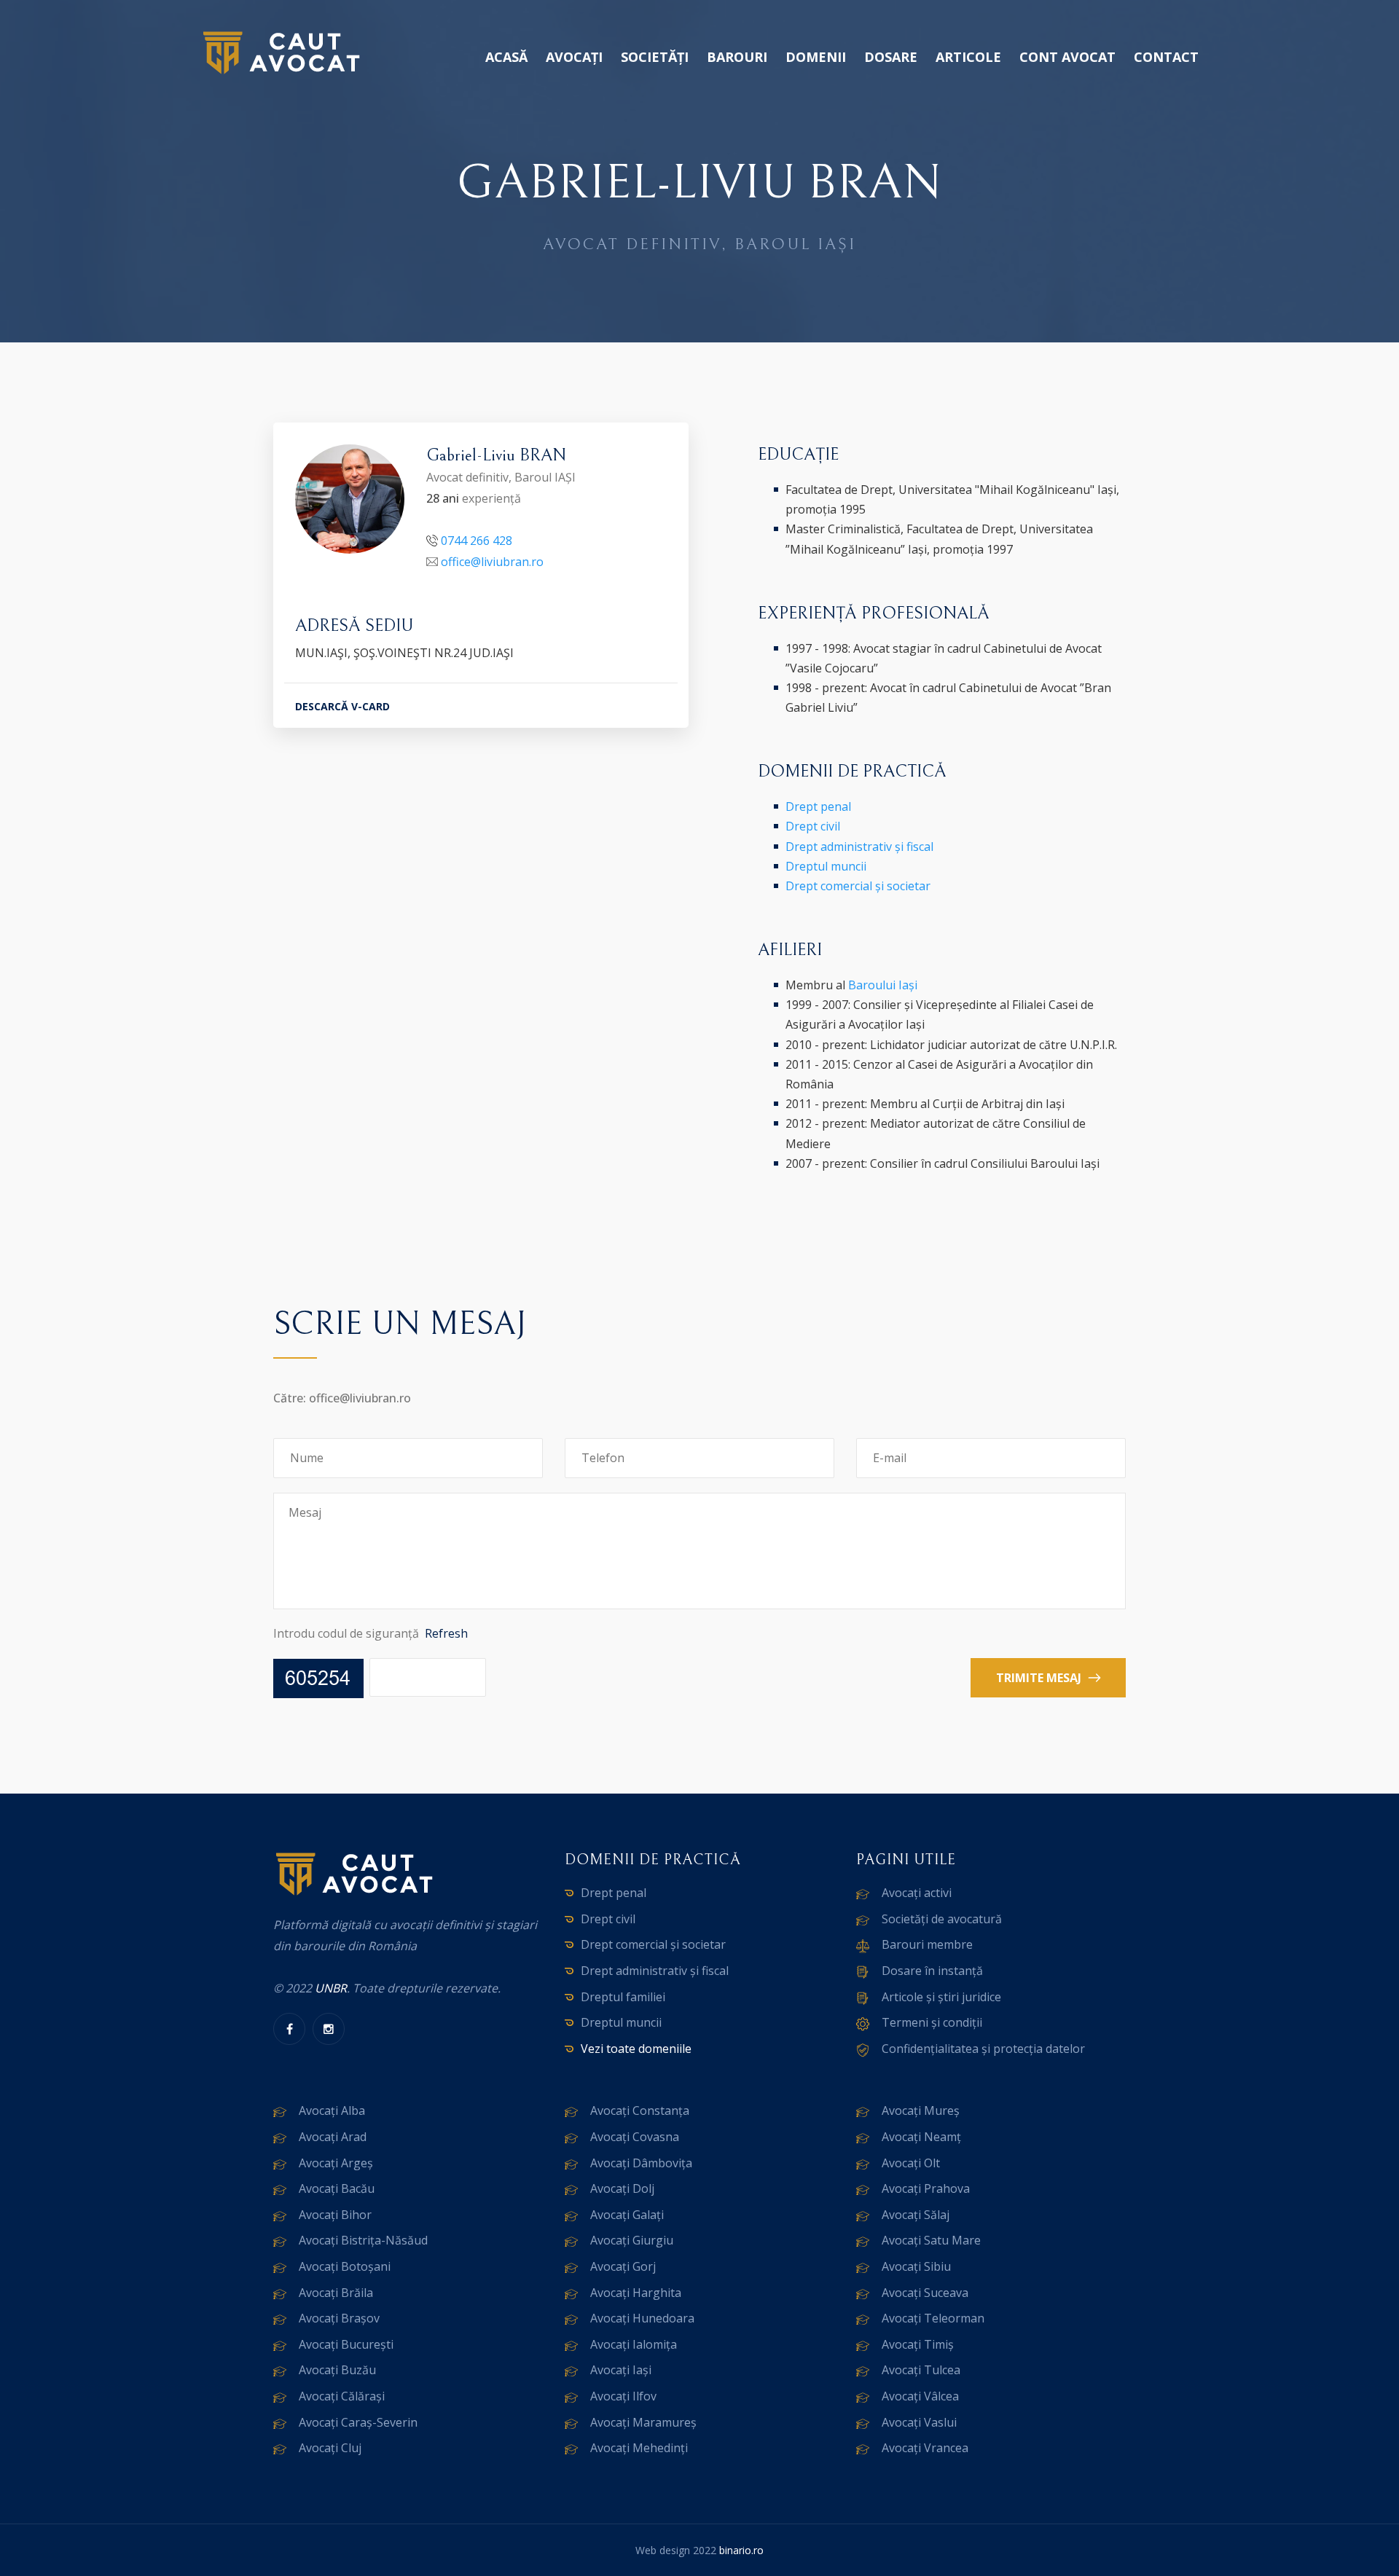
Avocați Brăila (336, 2293)
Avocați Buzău (337, 2370)
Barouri (737, 57)
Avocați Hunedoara (642, 2318)
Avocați (574, 57)
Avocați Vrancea (925, 2448)
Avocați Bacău (337, 2188)
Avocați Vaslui (919, 2422)
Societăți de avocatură (942, 1919)
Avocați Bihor (335, 2215)
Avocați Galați (627, 2215)
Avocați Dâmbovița (641, 2163)
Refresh (446, 1633)
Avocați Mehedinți (639, 2448)
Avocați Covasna (635, 2137)
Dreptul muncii (826, 866)
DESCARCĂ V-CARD (342, 706)
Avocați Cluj (330, 2448)
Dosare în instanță (932, 1971)
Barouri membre (927, 1944)
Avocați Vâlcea (920, 2396)
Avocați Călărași (342, 2396)
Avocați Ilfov (623, 2396)
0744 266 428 (477, 541)
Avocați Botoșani (345, 2266)
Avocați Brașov (339, 2318)
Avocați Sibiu (916, 2266)
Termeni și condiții (932, 2022)
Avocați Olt (911, 2163)
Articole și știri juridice (941, 1997)
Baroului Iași (883, 985)
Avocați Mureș (921, 2110)
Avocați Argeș (336, 2163)
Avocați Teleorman (933, 2318)
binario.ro (741, 2550)
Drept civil (813, 826)
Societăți (655, 57)
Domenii (816, 57)
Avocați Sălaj (916, 2215)
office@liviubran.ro (492, 562)
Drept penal (818, 806)
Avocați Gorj (623, 2266)
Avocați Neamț (921, 2137)
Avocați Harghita (636, 2293)
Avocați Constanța (640, 2110)
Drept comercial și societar (858, 886)
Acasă (506, 57)
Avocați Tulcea (921, 2370)
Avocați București (346, 2344)
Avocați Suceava (925, 2293)
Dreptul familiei (623, 1997)
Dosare (891, 57)
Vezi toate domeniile (636, 2049)
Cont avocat (1067, 57)
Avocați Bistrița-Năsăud (363, 2240)
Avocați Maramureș (643, 2422)
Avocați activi (917, 1893)
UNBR (331, 1988)
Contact (1166, 57)
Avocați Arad (333, 2137)
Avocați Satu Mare (931, 2240)
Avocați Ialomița (634, 2344)
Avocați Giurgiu (632, 2240)
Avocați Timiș (918, 2344)
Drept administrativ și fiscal (859, 847)
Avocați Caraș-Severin (358, 2422)
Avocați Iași (621, 2370)
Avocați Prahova (926, 2188)
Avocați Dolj (622, 2188)
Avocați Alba (332, 2110)
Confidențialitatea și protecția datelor (983, 2049)
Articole (968, 57)
